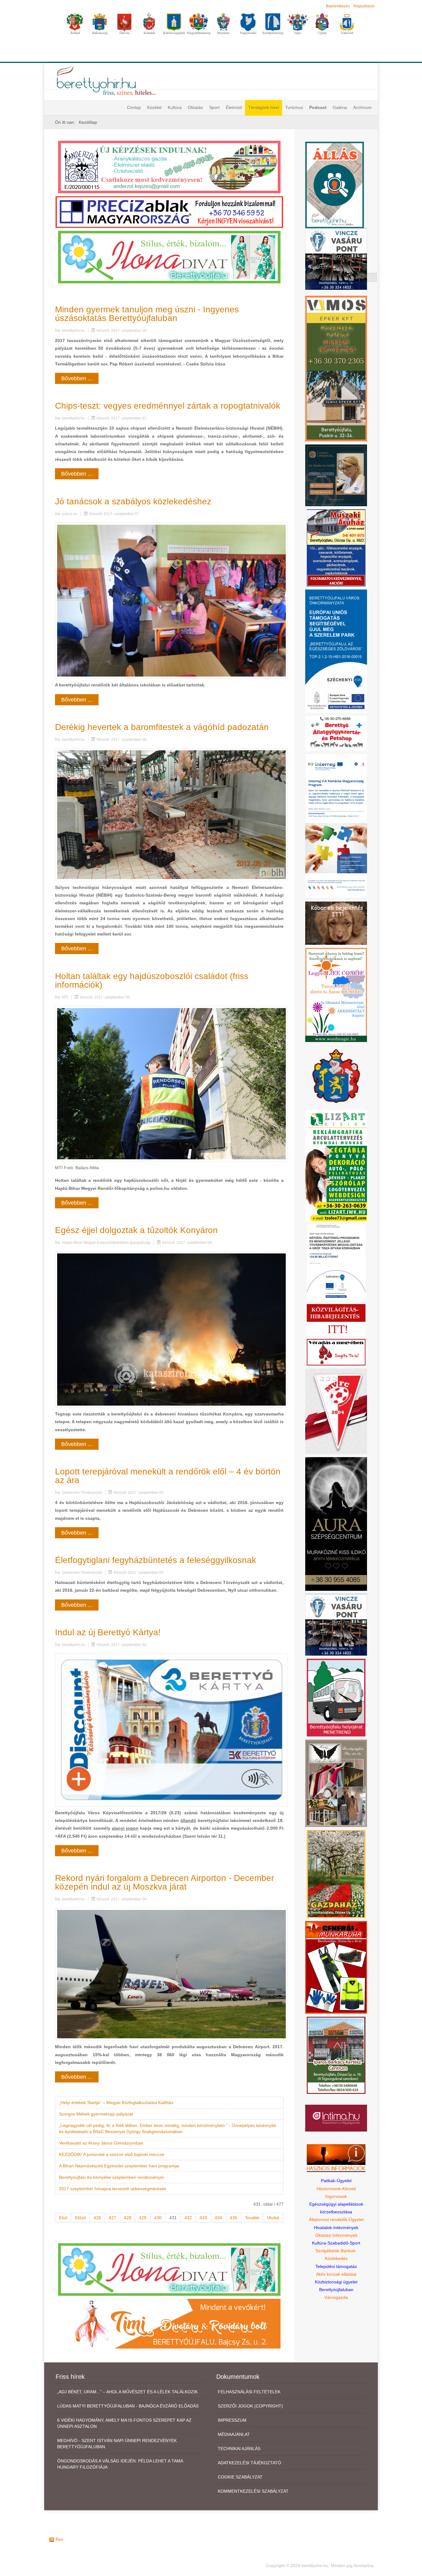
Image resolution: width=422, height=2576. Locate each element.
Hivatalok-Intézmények (336, 2228)
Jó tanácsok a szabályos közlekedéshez (133, 501)
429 (143, 2218)
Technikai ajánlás (239, 2449)
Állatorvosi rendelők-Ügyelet (336, 2220)
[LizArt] (336, 1165)
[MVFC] (336, 1411)
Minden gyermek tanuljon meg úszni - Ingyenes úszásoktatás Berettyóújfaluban (147, 314)
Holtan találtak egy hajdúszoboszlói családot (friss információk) (152, 980)
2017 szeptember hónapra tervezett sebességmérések (113, 2189)
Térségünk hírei (264, 107)
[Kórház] (336, 1262)
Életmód (234, 107)
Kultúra (175, 107)
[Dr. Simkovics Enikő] (336, 475)
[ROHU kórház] (336, 826)
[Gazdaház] (336, 1874)
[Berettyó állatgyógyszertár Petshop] (336, 733)
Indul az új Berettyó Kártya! (108, 1632)
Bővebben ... (77, 378)
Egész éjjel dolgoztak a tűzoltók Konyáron (136, 1230)
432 (188, 2218)
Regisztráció (364, 6)
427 (112, 2218)
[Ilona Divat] (169, 256)
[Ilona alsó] (169, 2269)
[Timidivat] (169, 2324)
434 (218, 2218)
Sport (214, 107)
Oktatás (195, 107)
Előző (80, 2218)
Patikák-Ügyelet (336, 2181)
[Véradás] (336, 1352)
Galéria (340, 107)
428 (128, 2218)
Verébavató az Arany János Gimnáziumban (101, 2143)
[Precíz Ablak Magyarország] (169, 212)
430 (158, 2218)
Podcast (318, 107)
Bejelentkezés (338, 6)
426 (97, 2218)
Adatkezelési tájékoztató (249, 2463)
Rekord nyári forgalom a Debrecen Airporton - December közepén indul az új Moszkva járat (165, 1882)
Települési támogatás (336, 2266)
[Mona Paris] (336, 1783)
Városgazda (336, 2297)
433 (203, 2218)
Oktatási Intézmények (336, 2235)
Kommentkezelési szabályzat (253, 2491)
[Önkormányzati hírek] (336, 1076)
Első (63, 2218)
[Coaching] (336, 994)
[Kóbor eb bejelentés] (336, 923)
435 (234, 2218)
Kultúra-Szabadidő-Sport (336, 2243)
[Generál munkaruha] (336, 1967)
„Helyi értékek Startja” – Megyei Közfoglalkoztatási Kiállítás (116, 2103)
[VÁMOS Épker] (336, 368)
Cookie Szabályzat (240, 2477)
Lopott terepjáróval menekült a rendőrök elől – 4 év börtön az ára (168, 1476)
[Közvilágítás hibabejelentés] (336, 1319)
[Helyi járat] (336, 1697)
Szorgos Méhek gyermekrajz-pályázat (96, 2114)
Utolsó (273, 2218)
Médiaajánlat (234, 2434)
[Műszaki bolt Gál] (336, 548)
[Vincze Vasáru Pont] (336, 1624)
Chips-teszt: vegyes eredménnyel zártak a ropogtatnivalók (168, 406)
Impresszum (232, 2420)
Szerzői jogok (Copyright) (250, 2406)
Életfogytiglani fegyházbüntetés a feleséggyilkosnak (156, 1560)
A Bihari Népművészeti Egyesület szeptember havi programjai (119, 2166)
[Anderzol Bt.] (169, 167)
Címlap (134, 107)
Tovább (252, 2218)
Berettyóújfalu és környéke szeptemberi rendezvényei (111, 2177)
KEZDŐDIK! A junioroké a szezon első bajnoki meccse (112, 2154)
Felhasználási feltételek (249, 2392)
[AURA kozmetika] (336, 1524)
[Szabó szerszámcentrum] (336, 2055)
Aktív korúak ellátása (336, 2274)
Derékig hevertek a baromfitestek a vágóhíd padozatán (162, 727)
